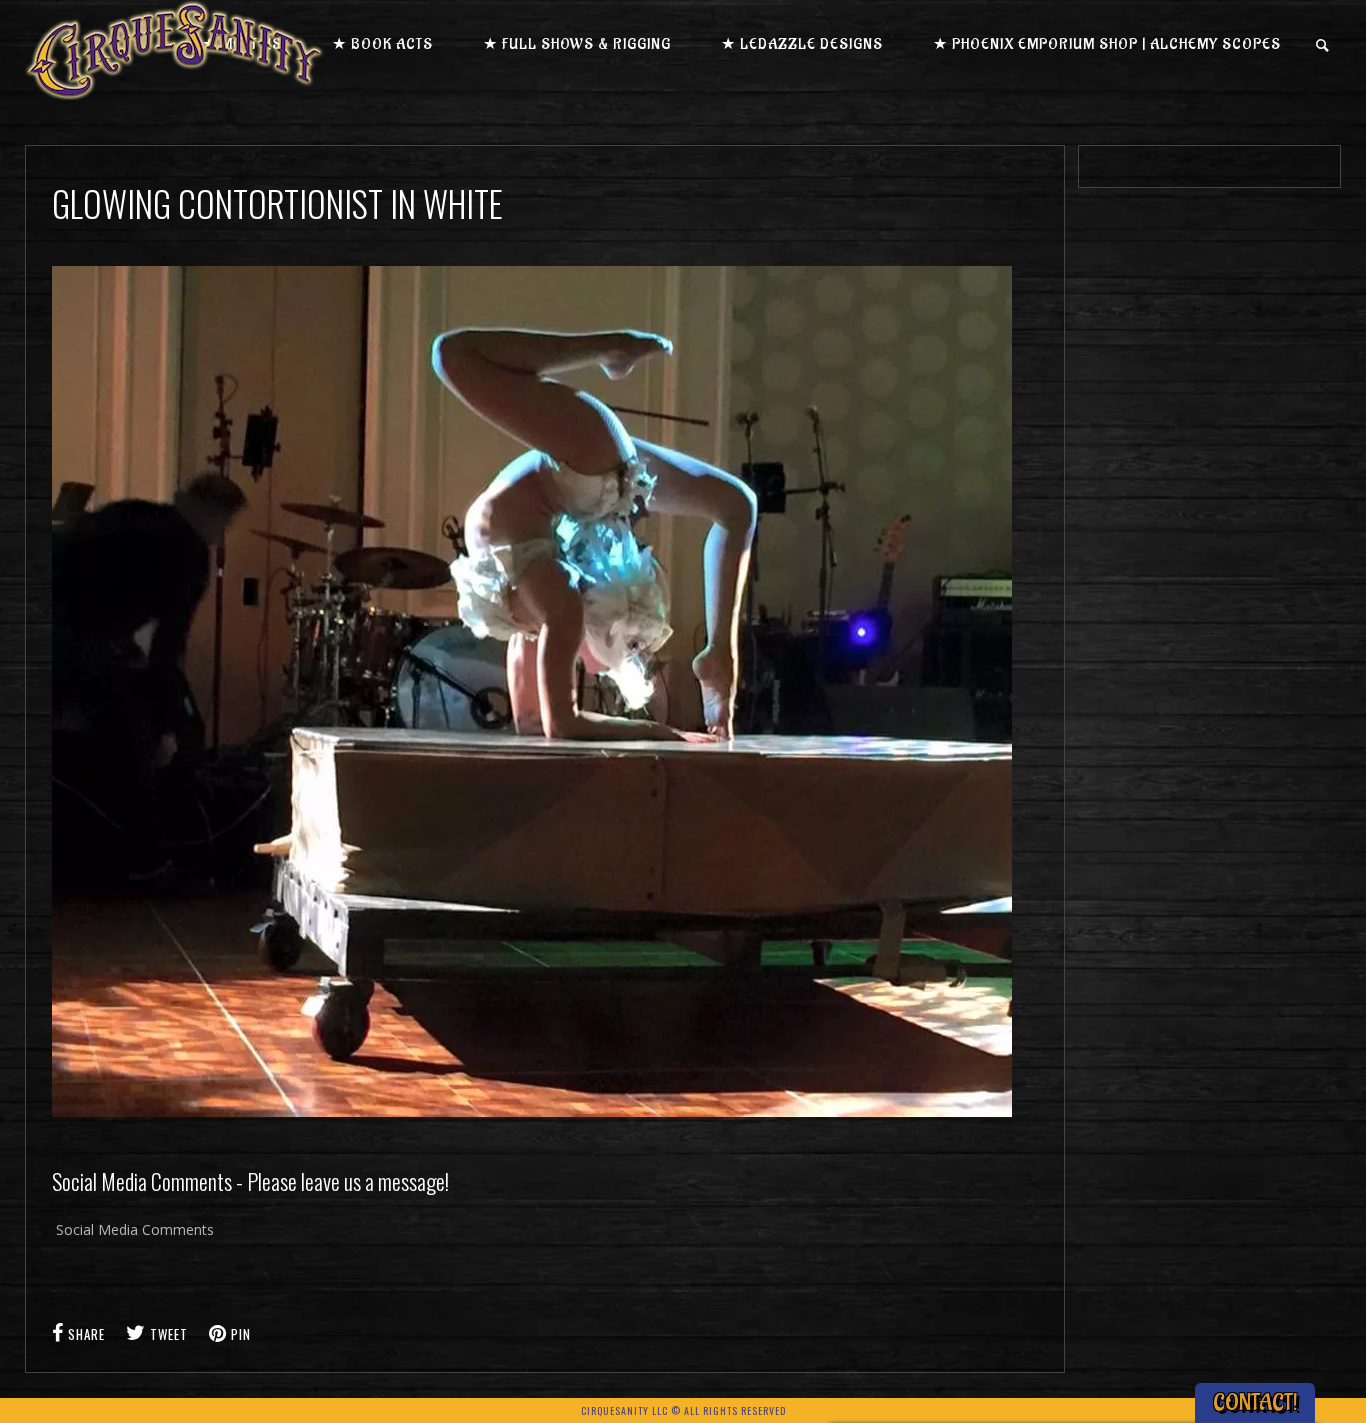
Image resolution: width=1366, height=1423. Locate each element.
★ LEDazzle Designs (802, 44)
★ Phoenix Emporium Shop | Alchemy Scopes (1107, 44)
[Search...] (1323, 45)
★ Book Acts (382, 44)
